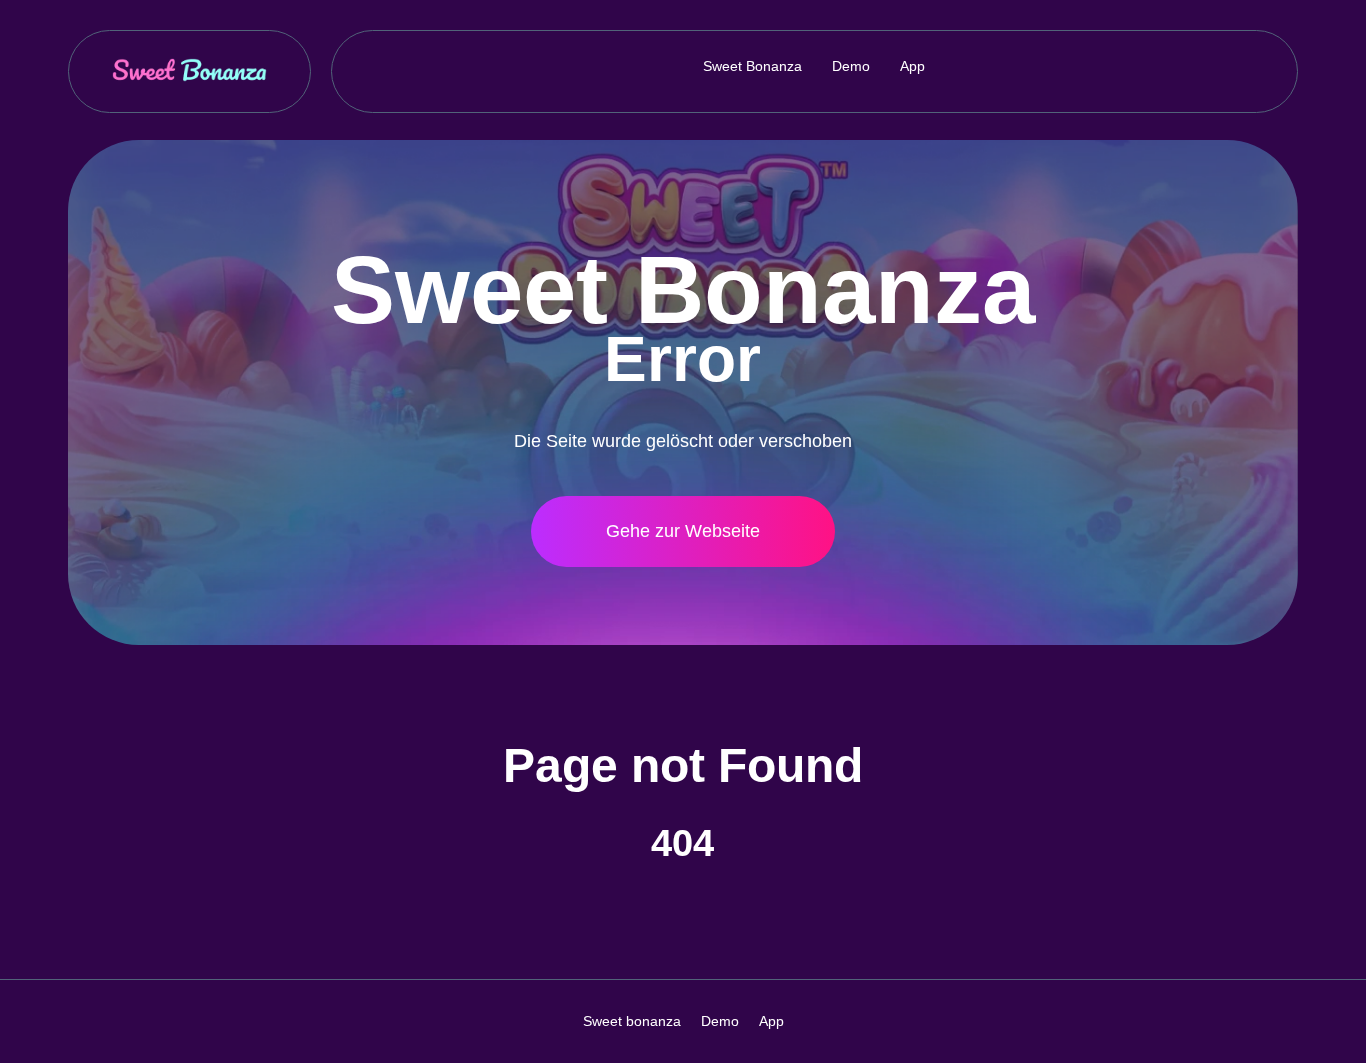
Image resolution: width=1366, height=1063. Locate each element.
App (912, 66)
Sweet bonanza (752, 66)
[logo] (189, 71)
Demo (851, 66)
